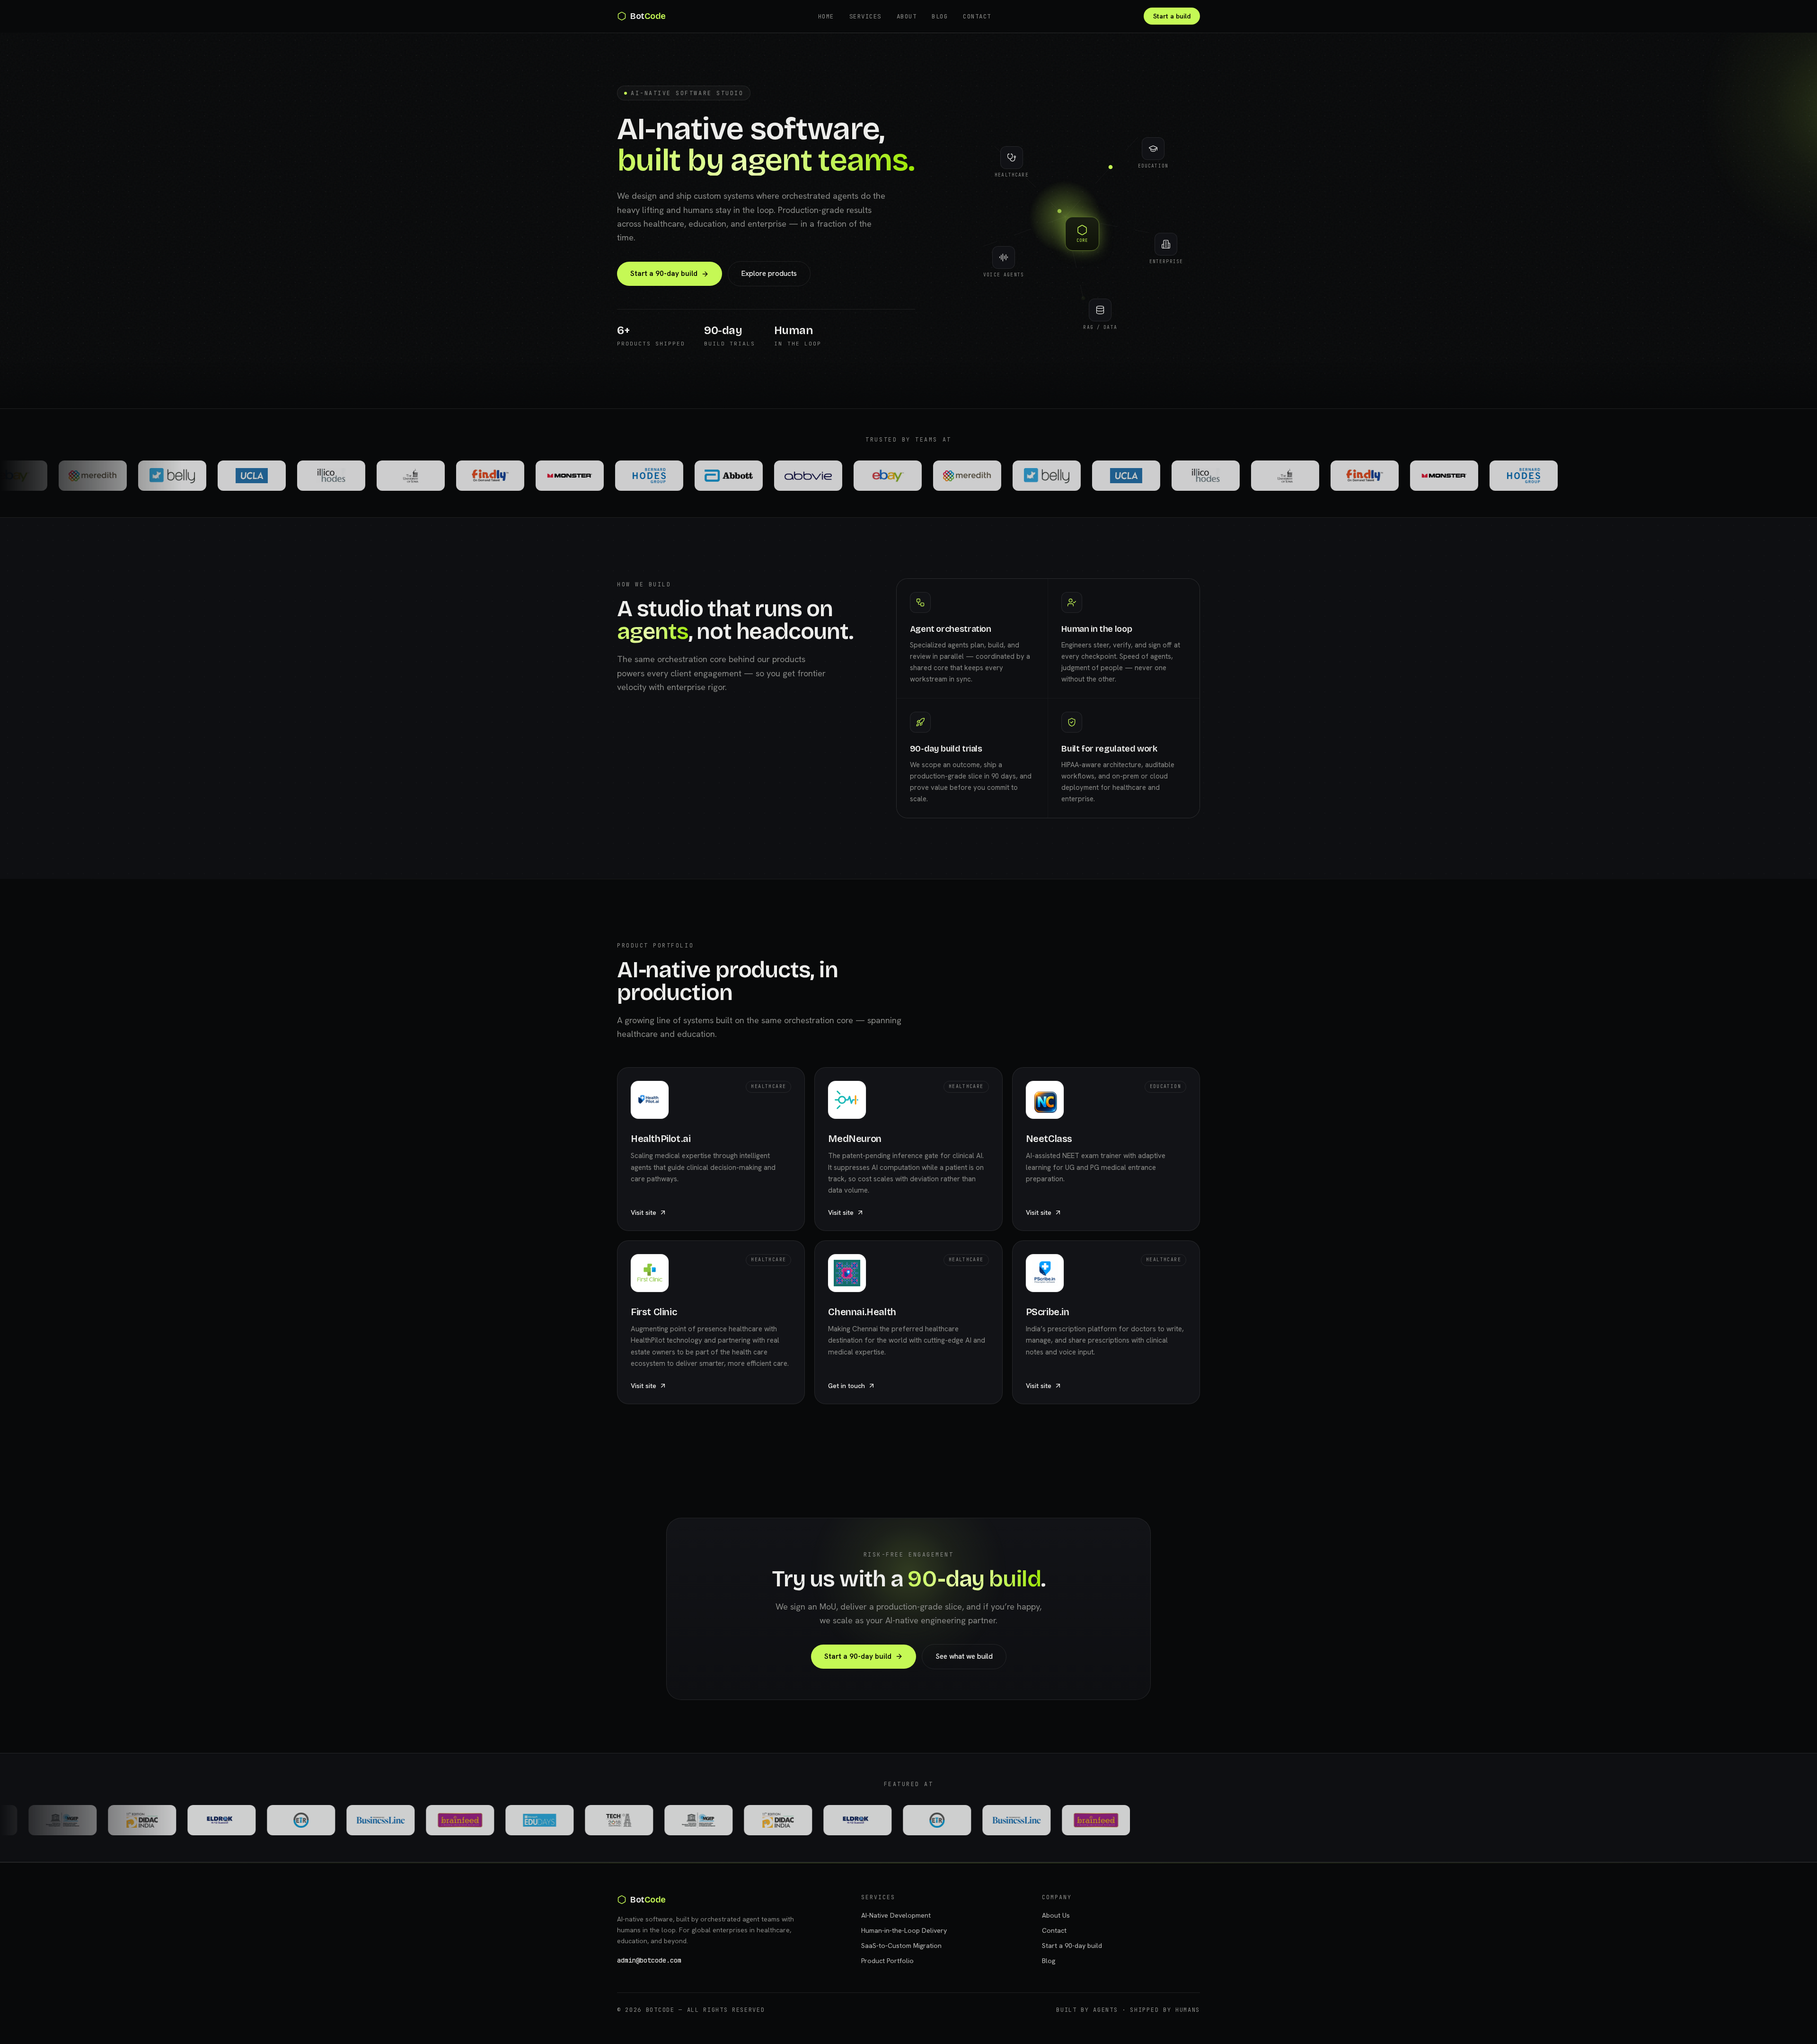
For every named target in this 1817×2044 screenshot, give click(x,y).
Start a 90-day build (664, 274)
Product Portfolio (887, 1961)
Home (826, 16)
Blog (940, 16)
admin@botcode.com (649, 1960)
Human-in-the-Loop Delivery (904, 1930)
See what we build (964, 1656)
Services (865, 16)
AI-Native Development (896, 1915)
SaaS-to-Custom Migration (901, 1946)
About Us (1056, 1915)
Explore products (769, 274)
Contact (977, 16)
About (907, 16)
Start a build (1172, 16)
